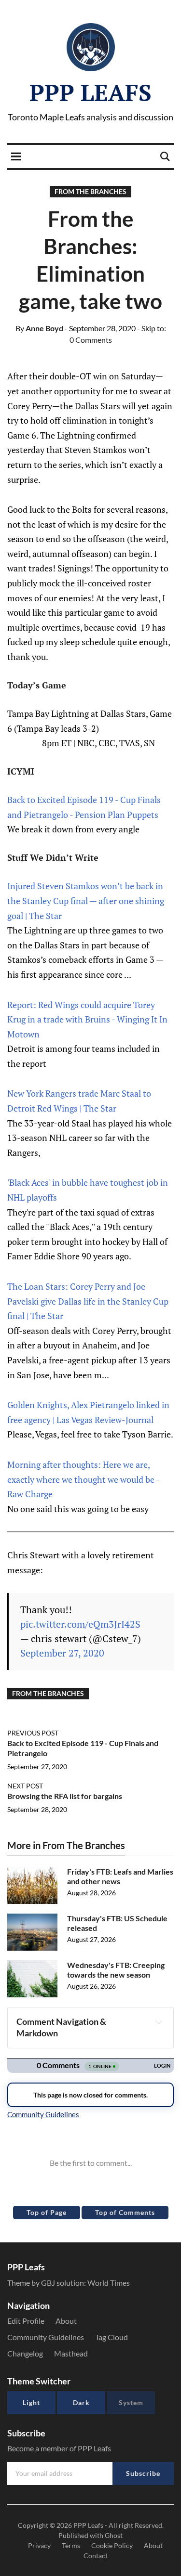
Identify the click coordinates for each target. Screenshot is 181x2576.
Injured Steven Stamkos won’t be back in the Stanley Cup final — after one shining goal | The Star (86, 900)
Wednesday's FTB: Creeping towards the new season (116, 1970)
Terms (71, 2545)
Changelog (25, 2353)
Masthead (71, 2353)
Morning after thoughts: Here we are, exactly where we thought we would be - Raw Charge (83, 1479)
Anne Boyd (39, 328)
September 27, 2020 (62, 1653)
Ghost (114, 2535)
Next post (25, 1786)
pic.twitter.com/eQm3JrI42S (80, 1624)
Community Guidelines (46, 2337)
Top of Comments (125, 2212)
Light (31, 2402)
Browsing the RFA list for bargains (65, 1796)
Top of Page (47, 2212)
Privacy (39, 2545)
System (131, 2402)
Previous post (33, 1733)
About (66, 2321)
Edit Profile (26, 2321)
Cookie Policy (112, 2545)
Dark (81, 2402)
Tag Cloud (111, 2337)
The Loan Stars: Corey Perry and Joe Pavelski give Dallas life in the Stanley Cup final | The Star (88, 1301)
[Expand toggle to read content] (159, 2022)
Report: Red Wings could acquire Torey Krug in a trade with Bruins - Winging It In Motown (87, 1019)
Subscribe (143, 2473)
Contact (96, 2556)
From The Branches (90, 191)
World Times (109, 2283)
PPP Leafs (90, 92)
